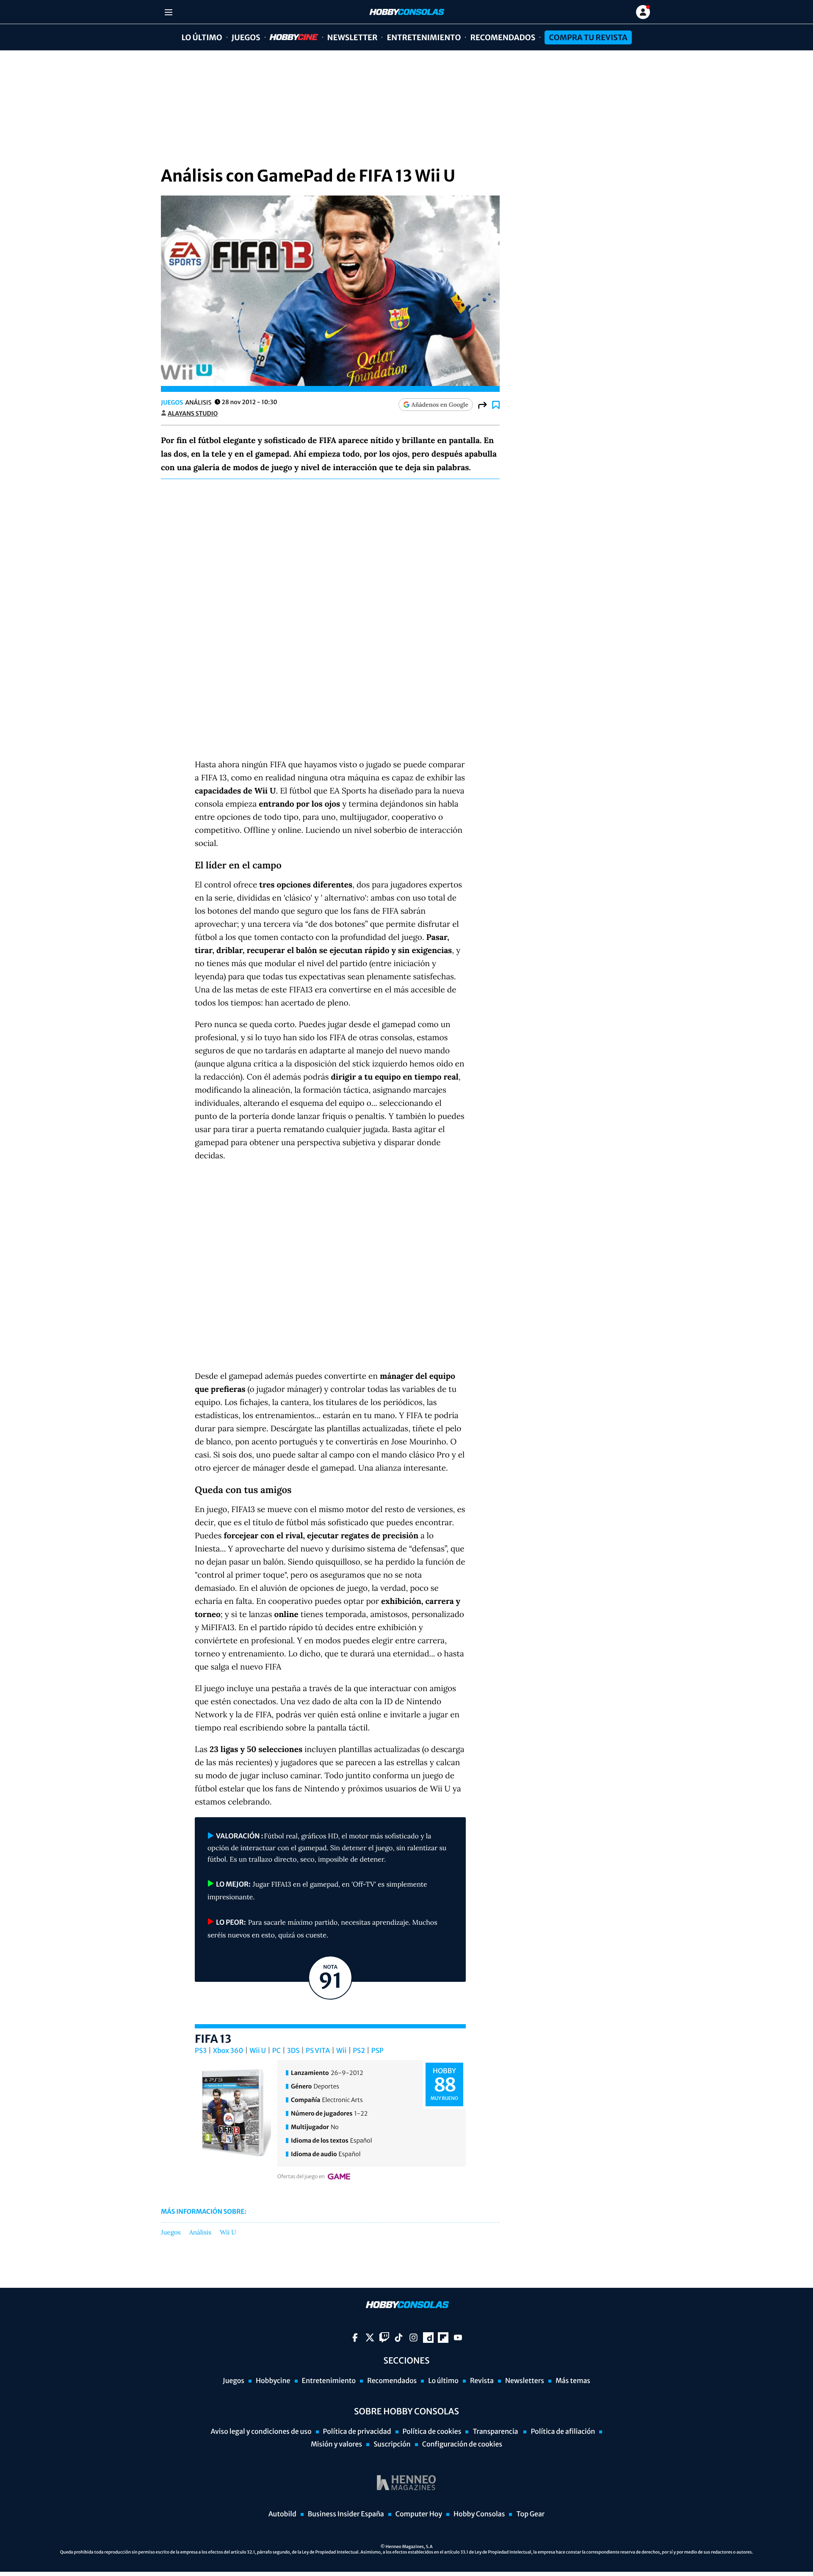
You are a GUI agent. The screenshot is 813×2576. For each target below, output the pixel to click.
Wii (342, 2051)
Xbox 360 (228, 2051)
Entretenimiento (424, 37)
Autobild (282, 2514)
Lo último (202, 37)
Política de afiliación (563, 2432)
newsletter (353, 37)
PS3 (201, 2051)
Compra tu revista (588, 37)
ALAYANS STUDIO (193, 413)
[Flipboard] (443, 2338)
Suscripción (392, 2444)
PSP (377, 2051)
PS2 (359, 2051)
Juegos (246, 37)
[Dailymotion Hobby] (428, 2338)
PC (277, 2051)
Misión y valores (336, 2444)
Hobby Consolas (479, 2514)
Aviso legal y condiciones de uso (261, 2432)
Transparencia (496, 2432)
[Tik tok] (399, 2338)
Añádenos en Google (440, 405)
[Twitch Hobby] (384, 2338)
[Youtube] (458, 2338)
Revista (482, 2381)
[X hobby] (370, 2338)
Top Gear (530, 2514)
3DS (293, 2051)
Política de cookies (432, 2432)
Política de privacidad (357, 2432)
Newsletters (525, 2381)
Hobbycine (288, 37)
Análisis (200, 2233)
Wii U (258, 2051)
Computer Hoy (419, 2514)
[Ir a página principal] (406, 12)
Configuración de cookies (462, 2444)
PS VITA (318, 2051)
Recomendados (503, 37)
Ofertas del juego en (301, 2177)
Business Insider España (346, 2514)
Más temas (573, 2381)
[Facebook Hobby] (355, 2338)
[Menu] (168, 12)
